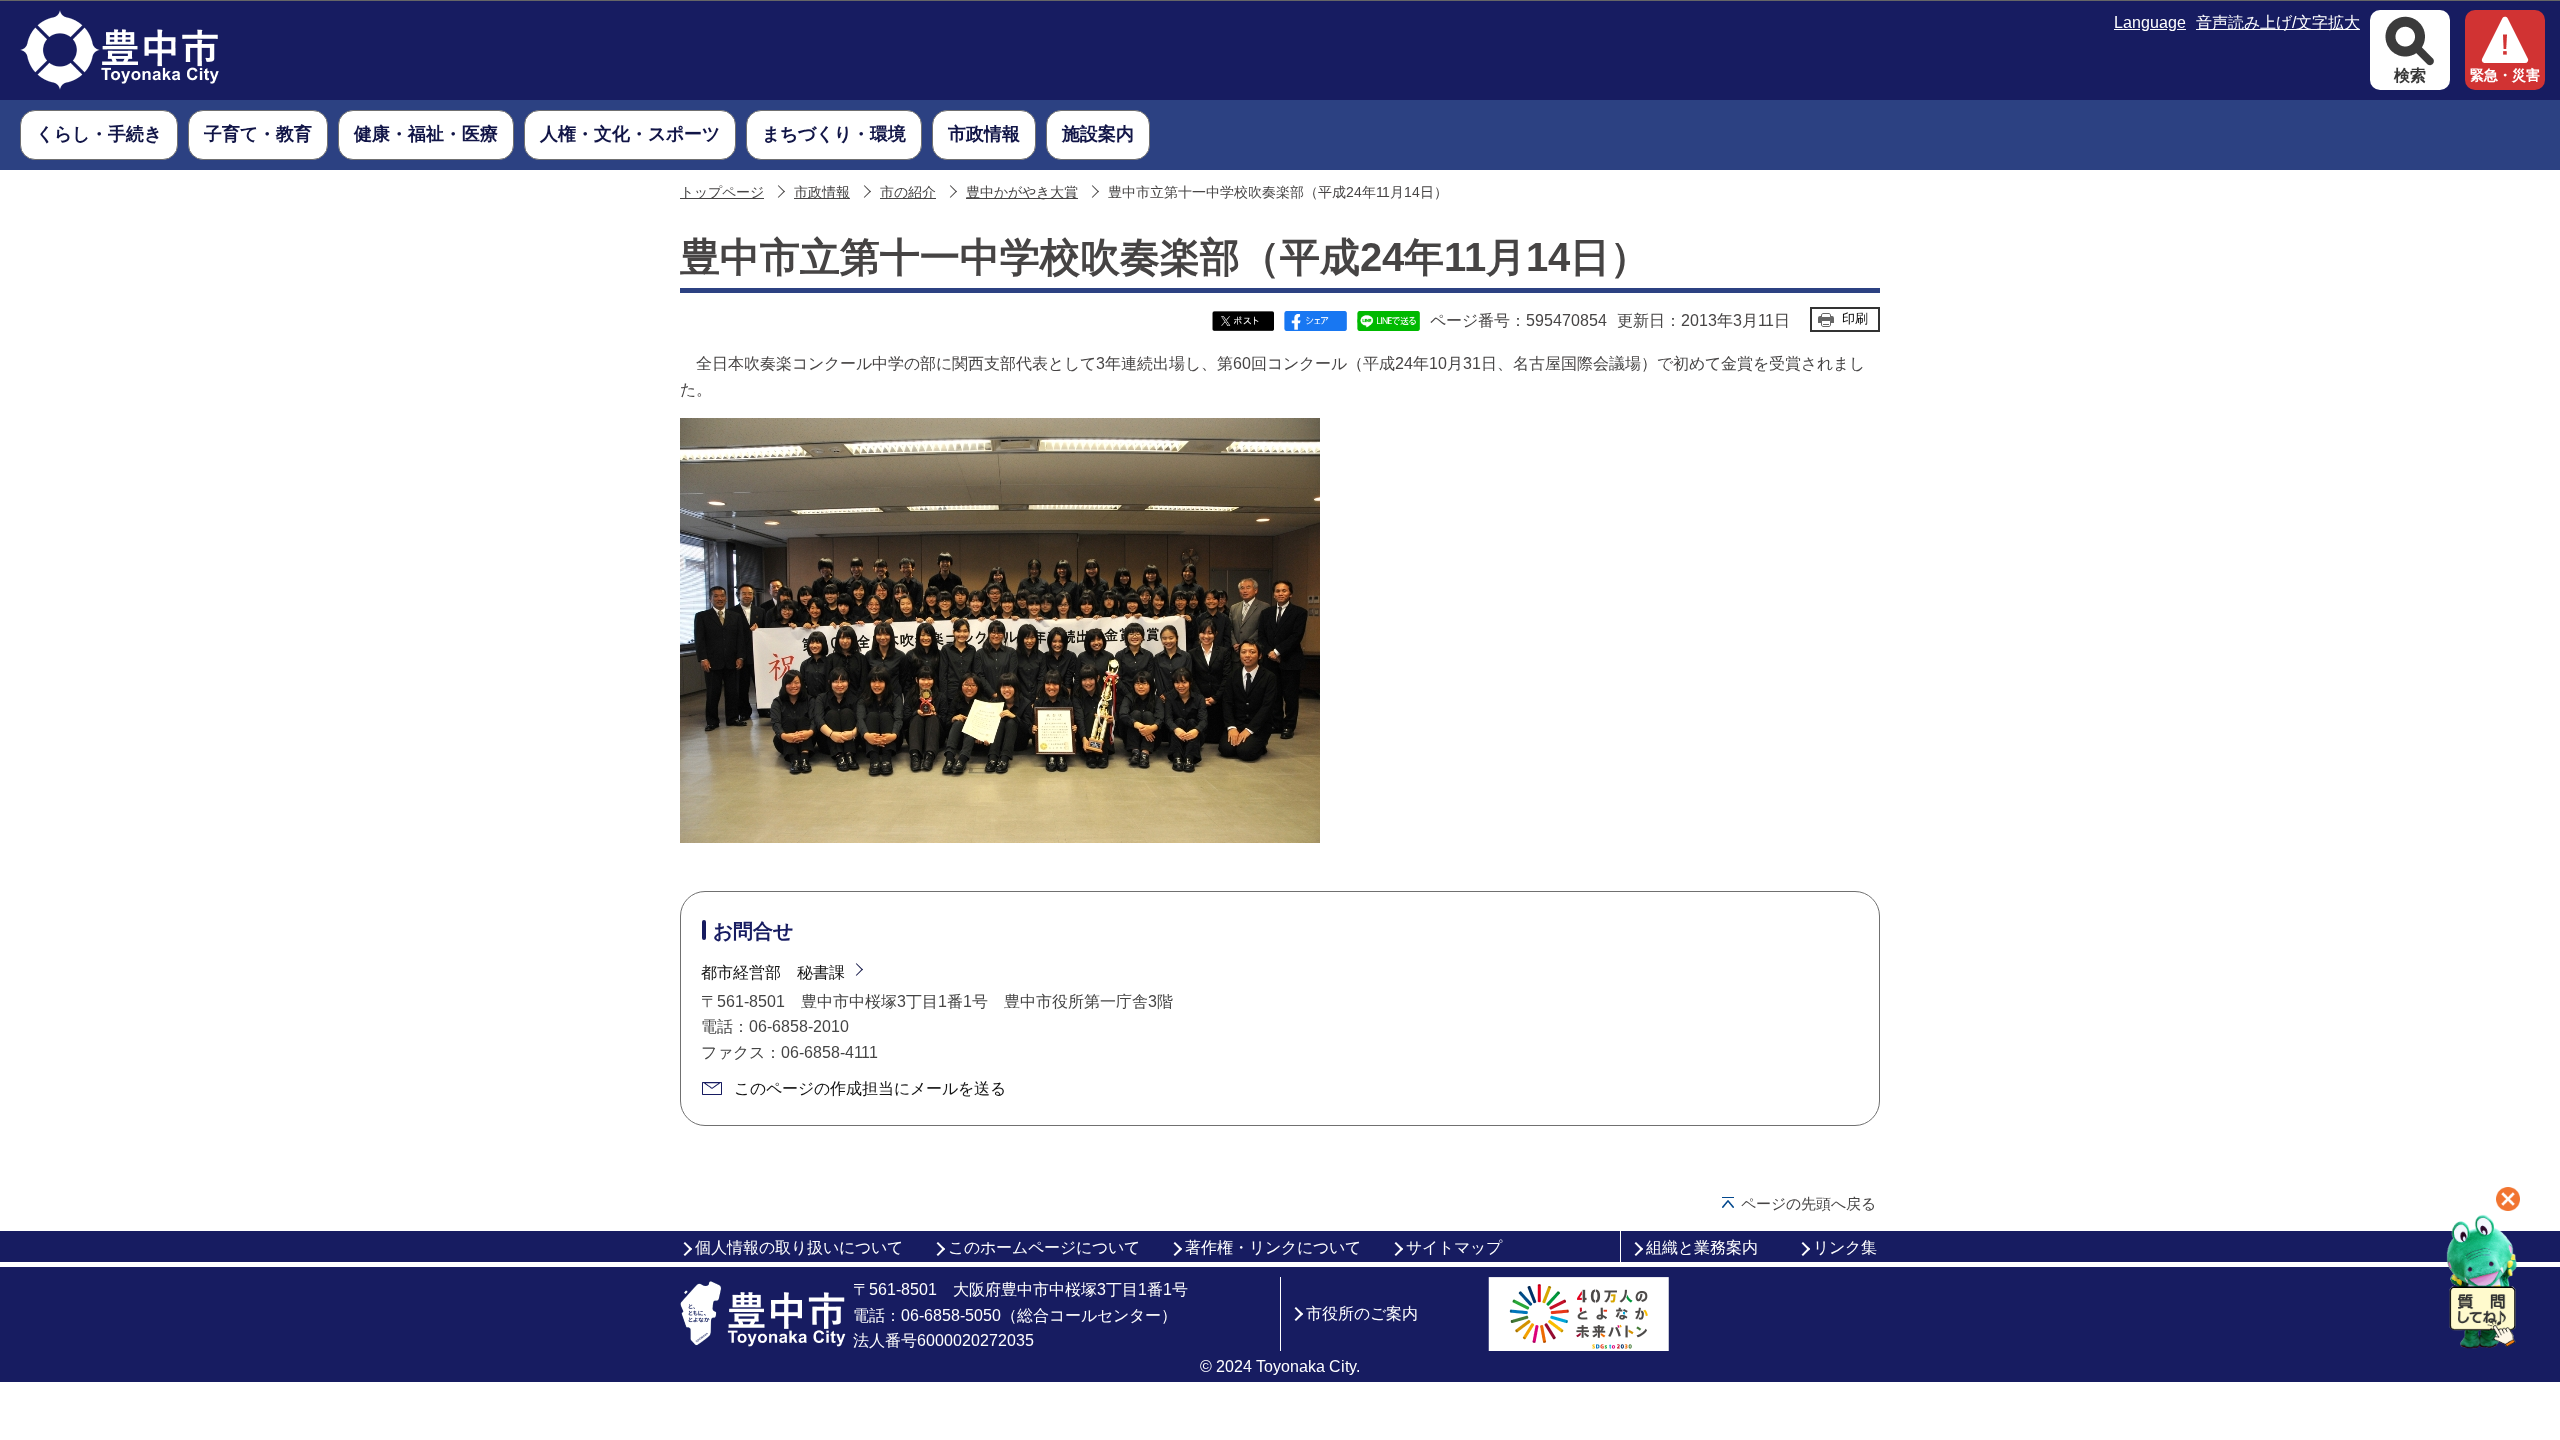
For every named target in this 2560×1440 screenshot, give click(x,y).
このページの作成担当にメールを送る (870, 1088)
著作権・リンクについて (1273, 1247)
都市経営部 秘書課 (773, 972)
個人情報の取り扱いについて (799, 1247)
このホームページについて (1044, 1247)
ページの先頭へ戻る (1808, 1203)
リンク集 (1845, 1247)
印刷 (1855, 318)
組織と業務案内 (1702, 1247)
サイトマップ (1454, 1247)
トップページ (722, 192)
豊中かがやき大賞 (1022, 192)
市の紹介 (908, 192)
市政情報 (822, 192)
